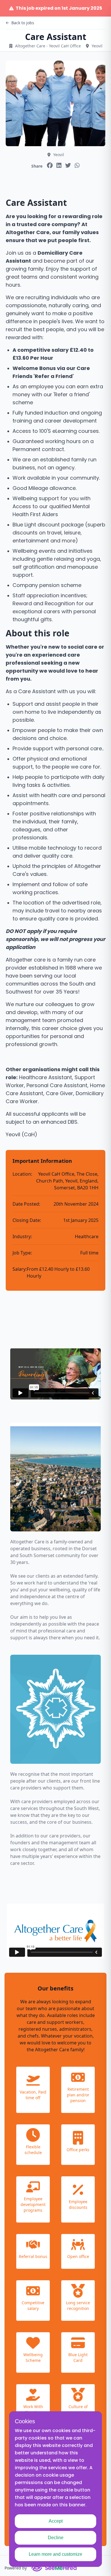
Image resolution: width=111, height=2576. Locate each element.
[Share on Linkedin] (59, 165)
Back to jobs (23, 23)
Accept (56, 2521)
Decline (56, 2538)
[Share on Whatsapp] (77, 165)
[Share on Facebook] (50, 165)
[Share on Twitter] (68, 165)
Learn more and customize (55, 2554)
